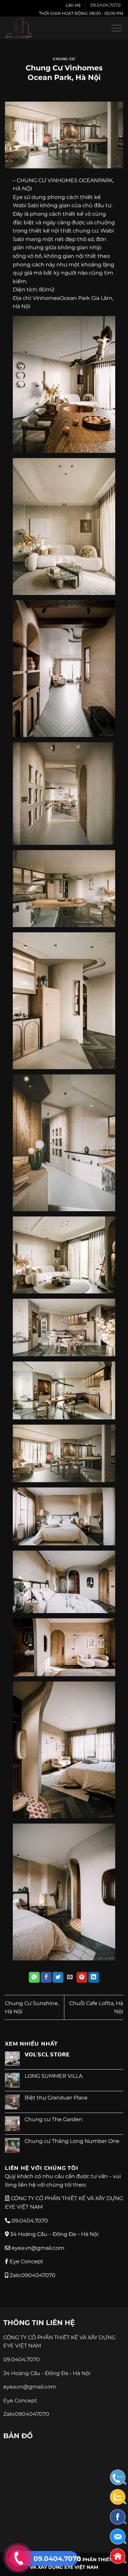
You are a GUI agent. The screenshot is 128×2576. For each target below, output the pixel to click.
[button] (117, 28)
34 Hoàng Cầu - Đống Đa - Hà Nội (47, 2373)
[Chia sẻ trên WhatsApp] (34, 1977)
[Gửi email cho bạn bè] (70, 1977)
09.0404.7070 (106, 5)
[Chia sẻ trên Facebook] (46, 1977)
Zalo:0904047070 (32, 2275)
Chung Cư (64, 59)
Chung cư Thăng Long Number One (72, 2141)
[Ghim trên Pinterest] (82, 1977)
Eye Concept (26, 2261)
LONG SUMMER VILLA (53, 2076)
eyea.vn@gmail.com (37, 2248)
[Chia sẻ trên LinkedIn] (94, 1977)
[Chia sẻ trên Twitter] (58, 1977)
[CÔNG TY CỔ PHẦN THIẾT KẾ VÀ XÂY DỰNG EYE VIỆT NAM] (28, 28)
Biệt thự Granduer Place (56, 2098)
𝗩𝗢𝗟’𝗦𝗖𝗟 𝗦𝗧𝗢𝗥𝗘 (47, 2055)
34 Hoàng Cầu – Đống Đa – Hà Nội (54, 2234)
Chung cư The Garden (53, 2119)
